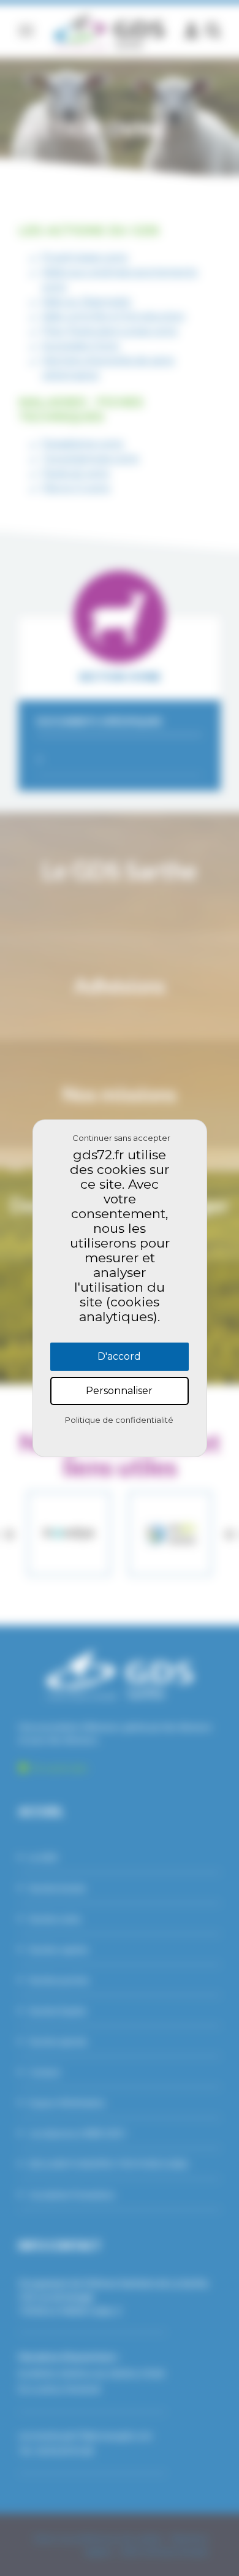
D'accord (119, 1356)
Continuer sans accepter (121, 1138)
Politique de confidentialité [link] (119, 1420)
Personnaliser (119, 1391)
